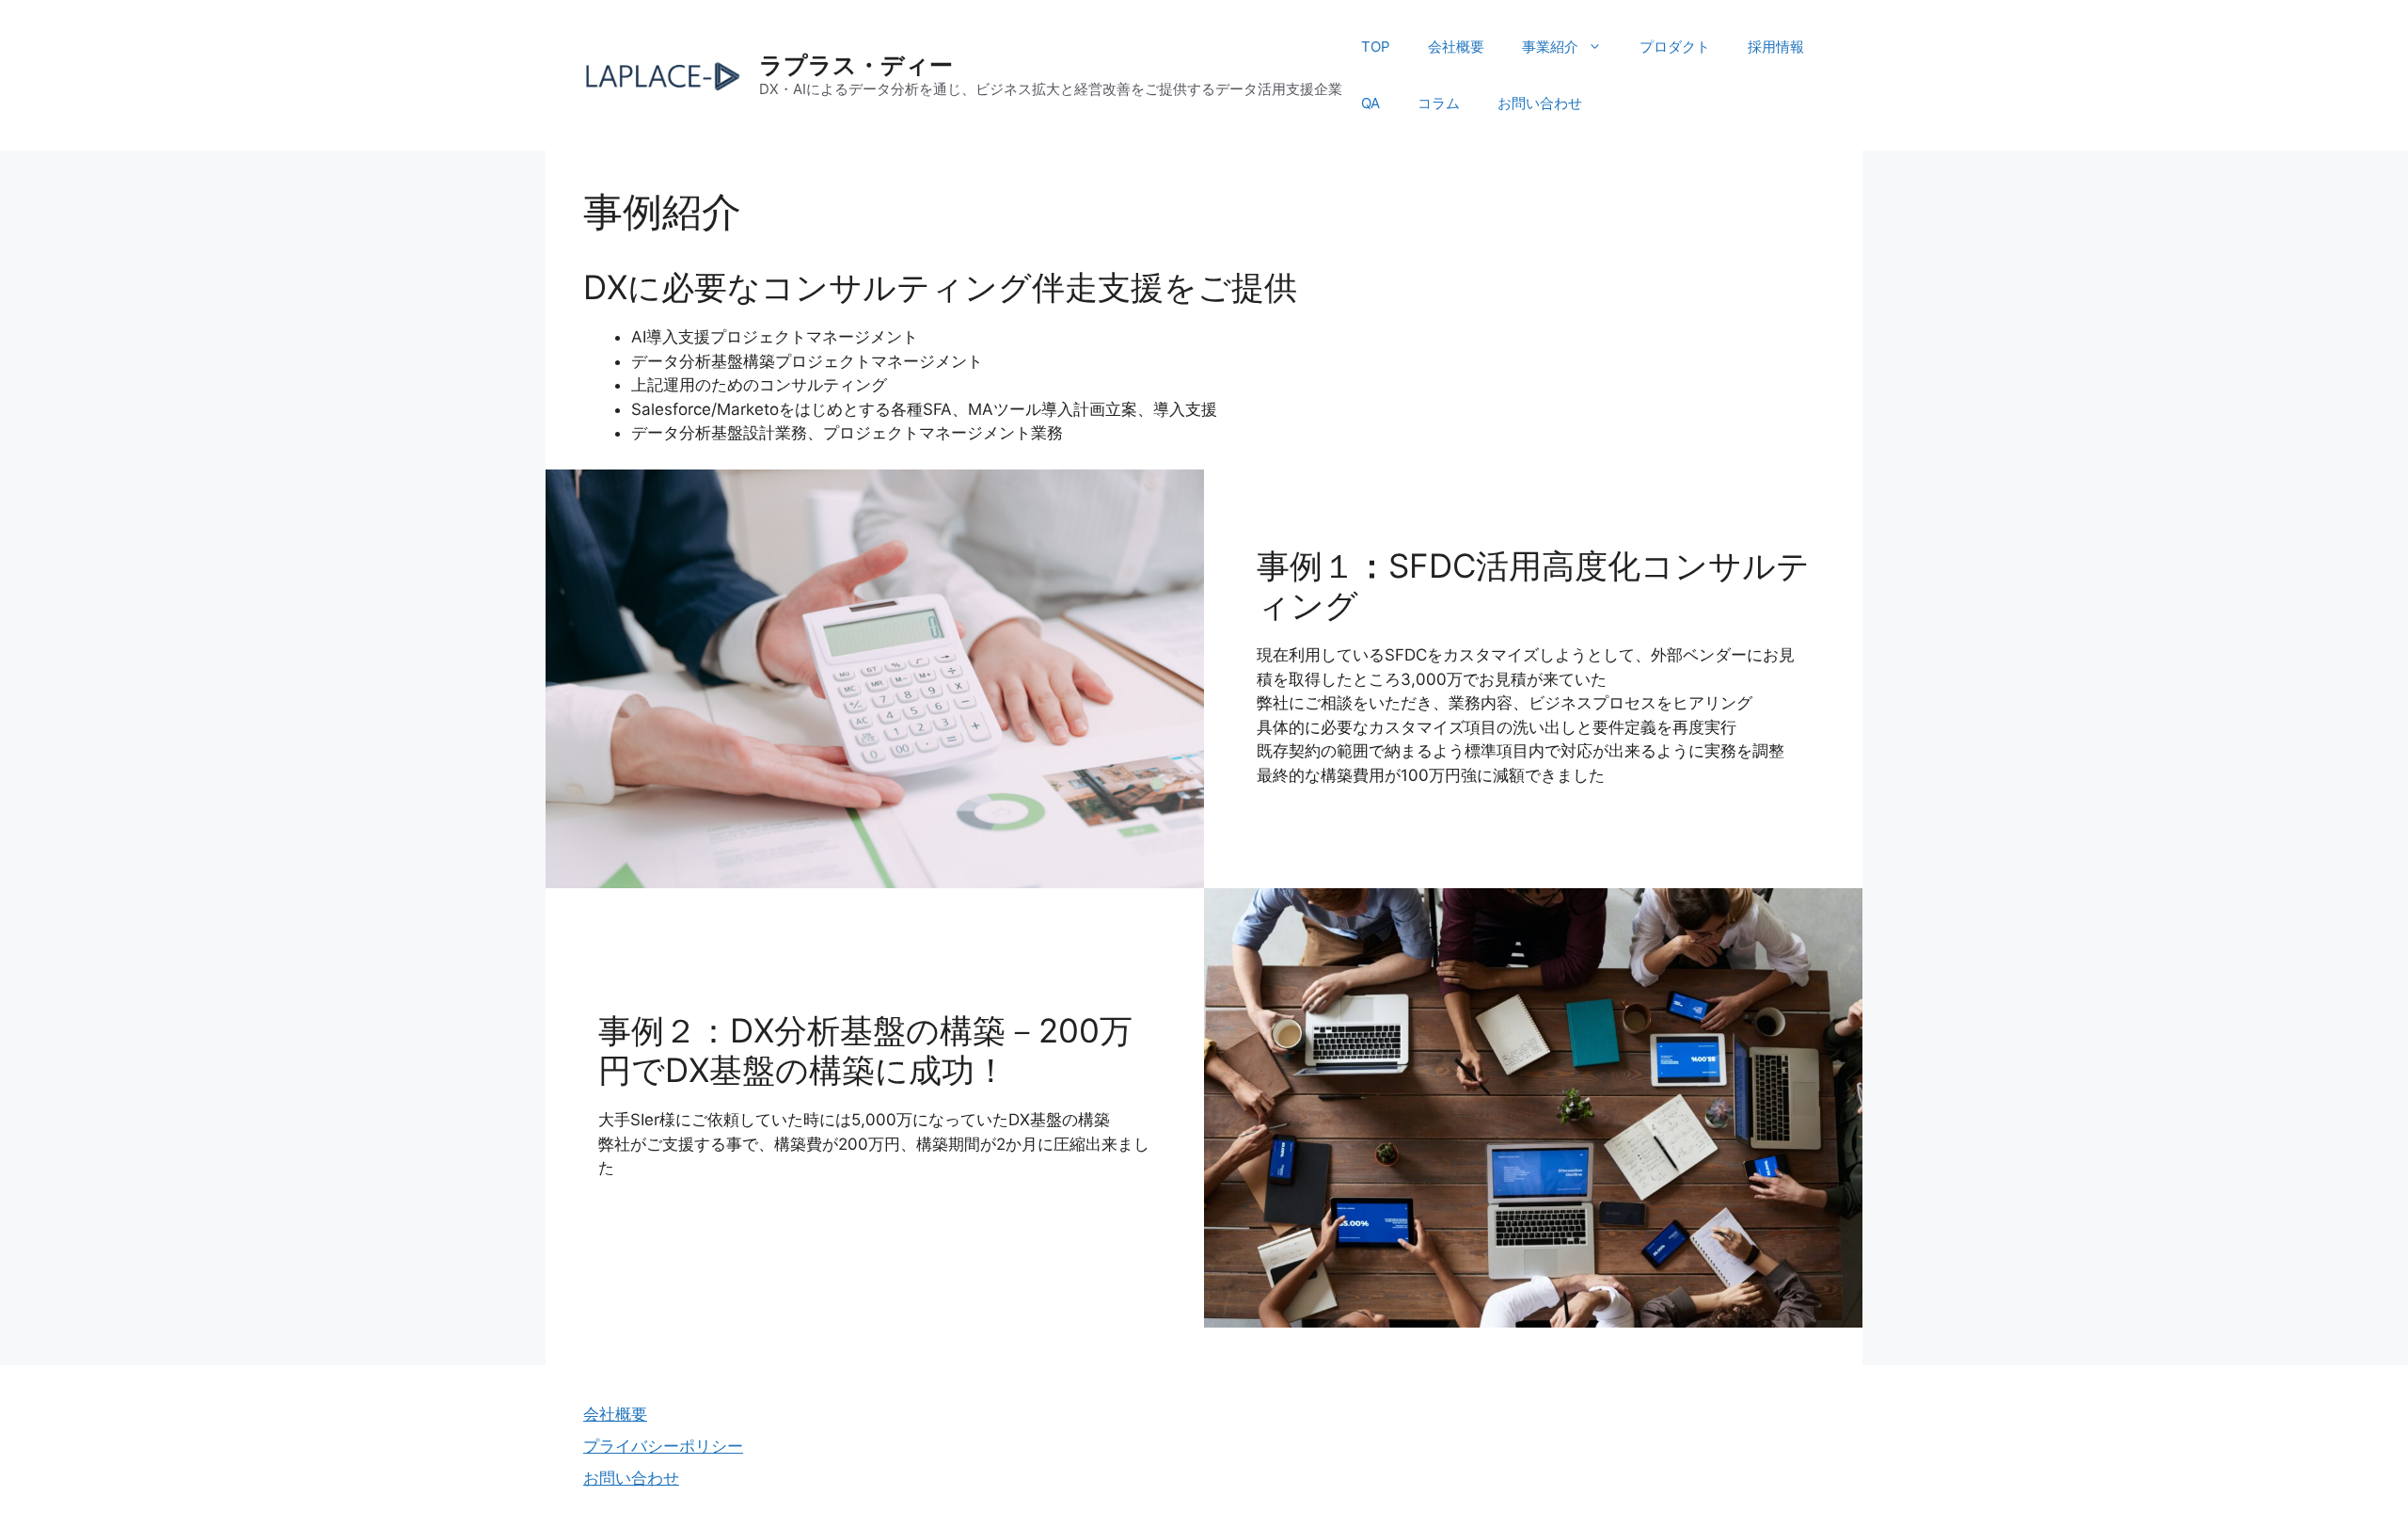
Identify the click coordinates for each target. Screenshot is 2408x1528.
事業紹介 (1550, 47)
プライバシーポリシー (663, 1446)
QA (1370, 103)
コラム (1439, 103)
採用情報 (1776, 47)
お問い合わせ (1540, 103)
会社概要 (1456, 47)
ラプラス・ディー (856, 65)
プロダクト (1675, 47)
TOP (1376, 47)
